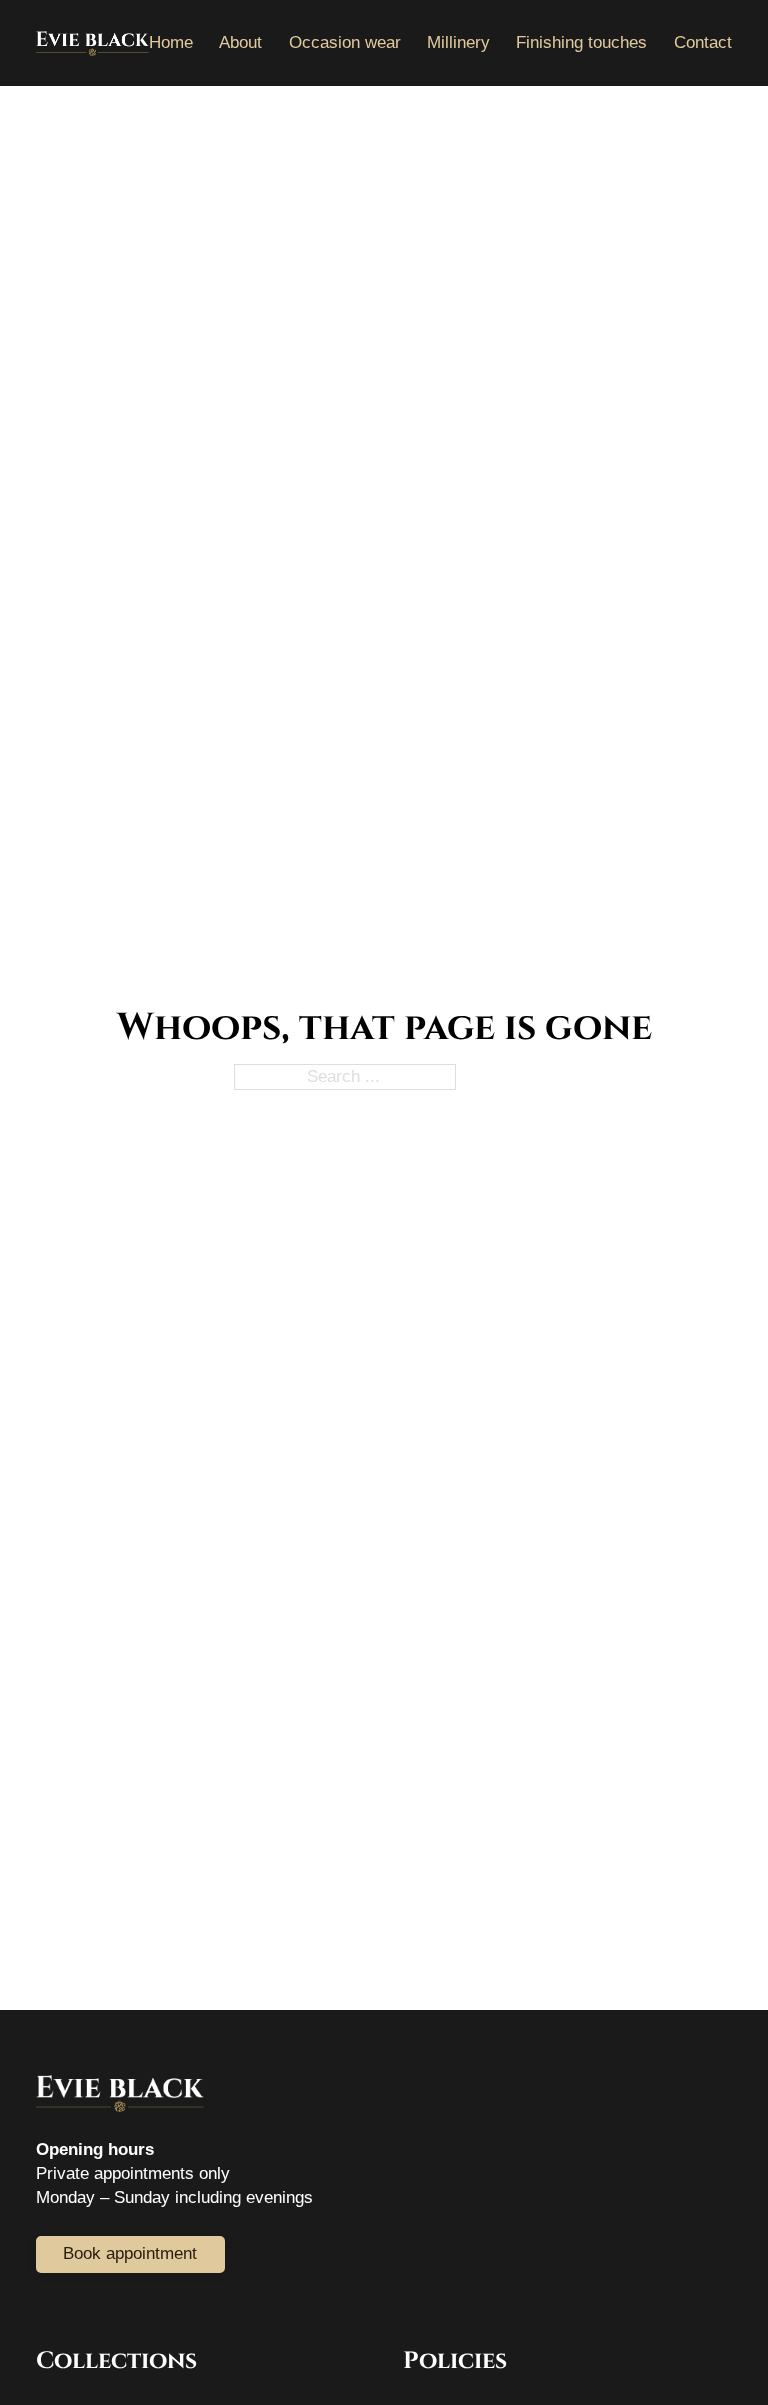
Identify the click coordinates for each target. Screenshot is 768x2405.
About (240, 42)
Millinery (458, 42)
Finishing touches (581, 42)
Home (171, 42)
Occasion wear (345, 42)
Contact (703, 42)
